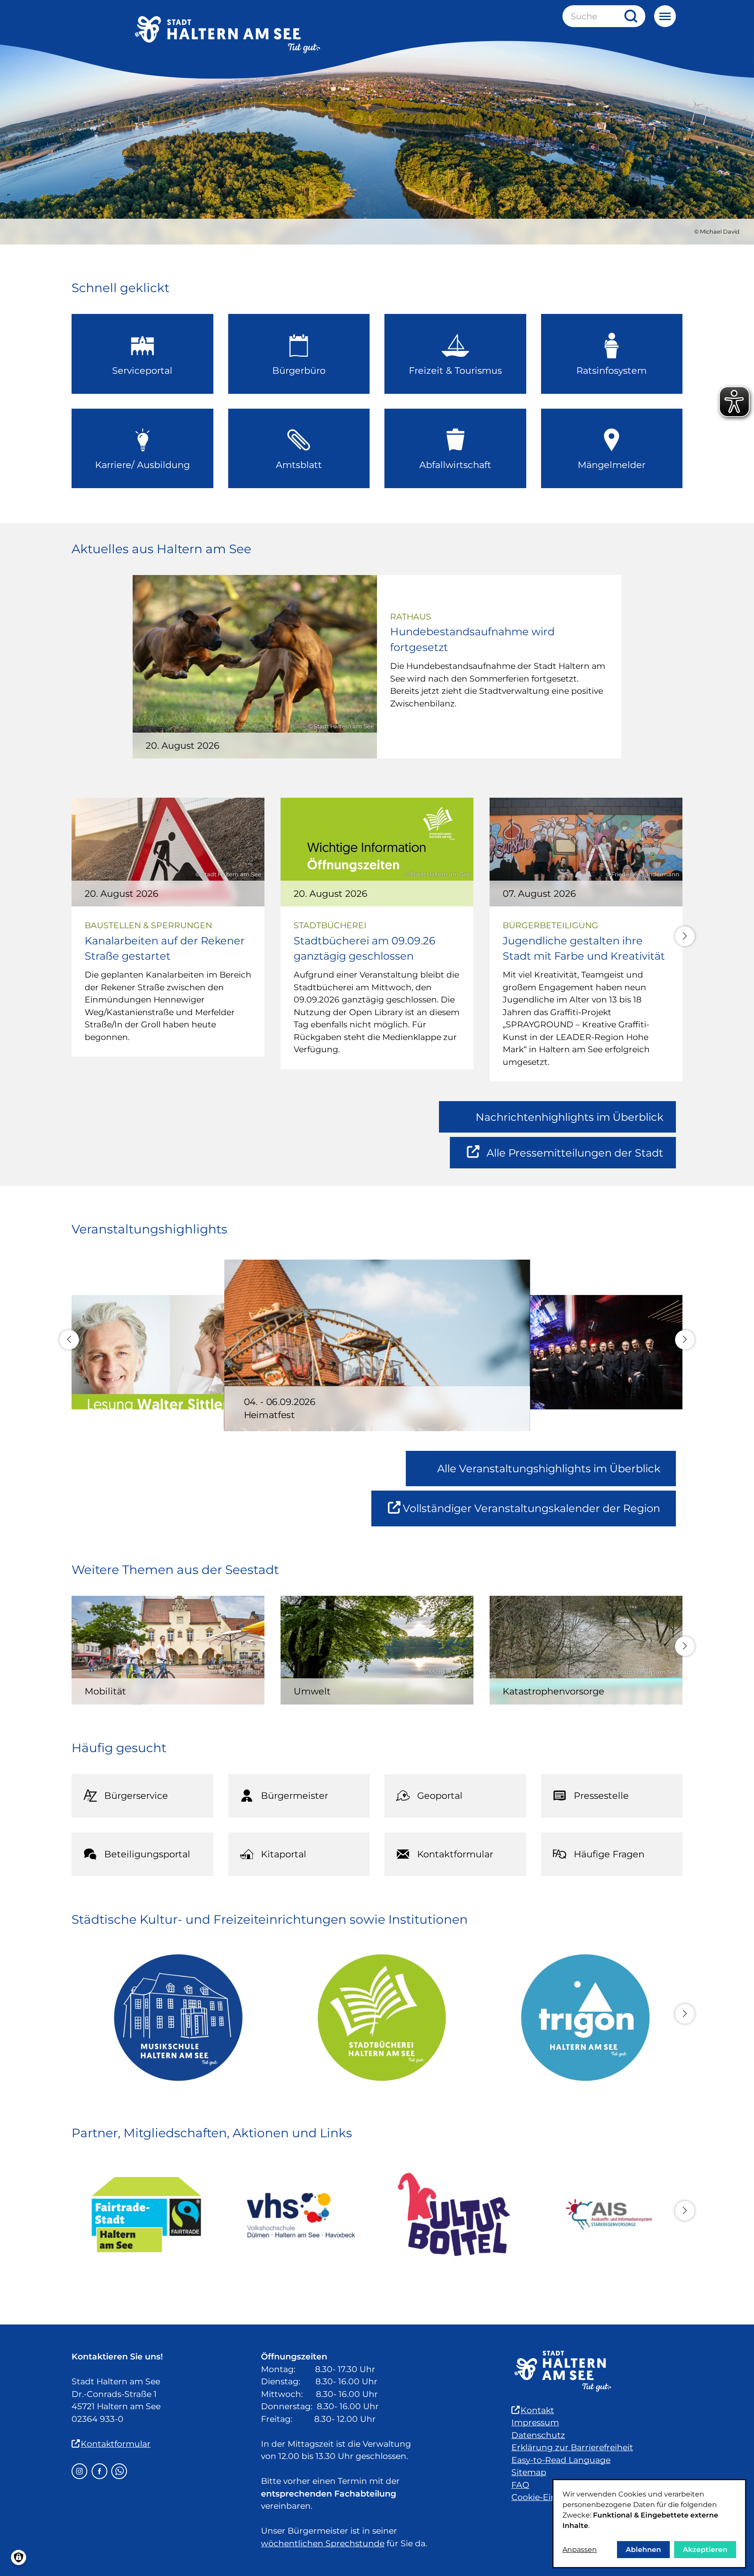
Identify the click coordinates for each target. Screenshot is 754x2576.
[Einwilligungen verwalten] (19, 2557)
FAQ (520, 2485)
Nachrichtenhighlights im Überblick (569, 1117)
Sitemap (529, 2472)
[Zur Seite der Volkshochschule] (300, 2214)
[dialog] (649, 2524)
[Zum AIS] (608, 2214)
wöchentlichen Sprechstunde (323, 2543)
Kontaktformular (116, 2444)
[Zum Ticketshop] (454, 2214)
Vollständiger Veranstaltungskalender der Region (539, 1514)
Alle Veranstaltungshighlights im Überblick (549, 1469)
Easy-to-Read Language (561, 2460)
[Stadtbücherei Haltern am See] (377, 2018)
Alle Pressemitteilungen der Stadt (575, 1157)
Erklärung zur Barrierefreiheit (572, 2447)
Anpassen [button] (580, 2550)
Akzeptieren (705, 2550)
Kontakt (537, 2410)
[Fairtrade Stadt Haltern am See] (146, 2215)
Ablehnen (643, 2550)
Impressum (535, 2423)
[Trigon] (581, 2018)
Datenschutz (538, 2435)
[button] (685, 936)
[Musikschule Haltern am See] (173, 2018)
